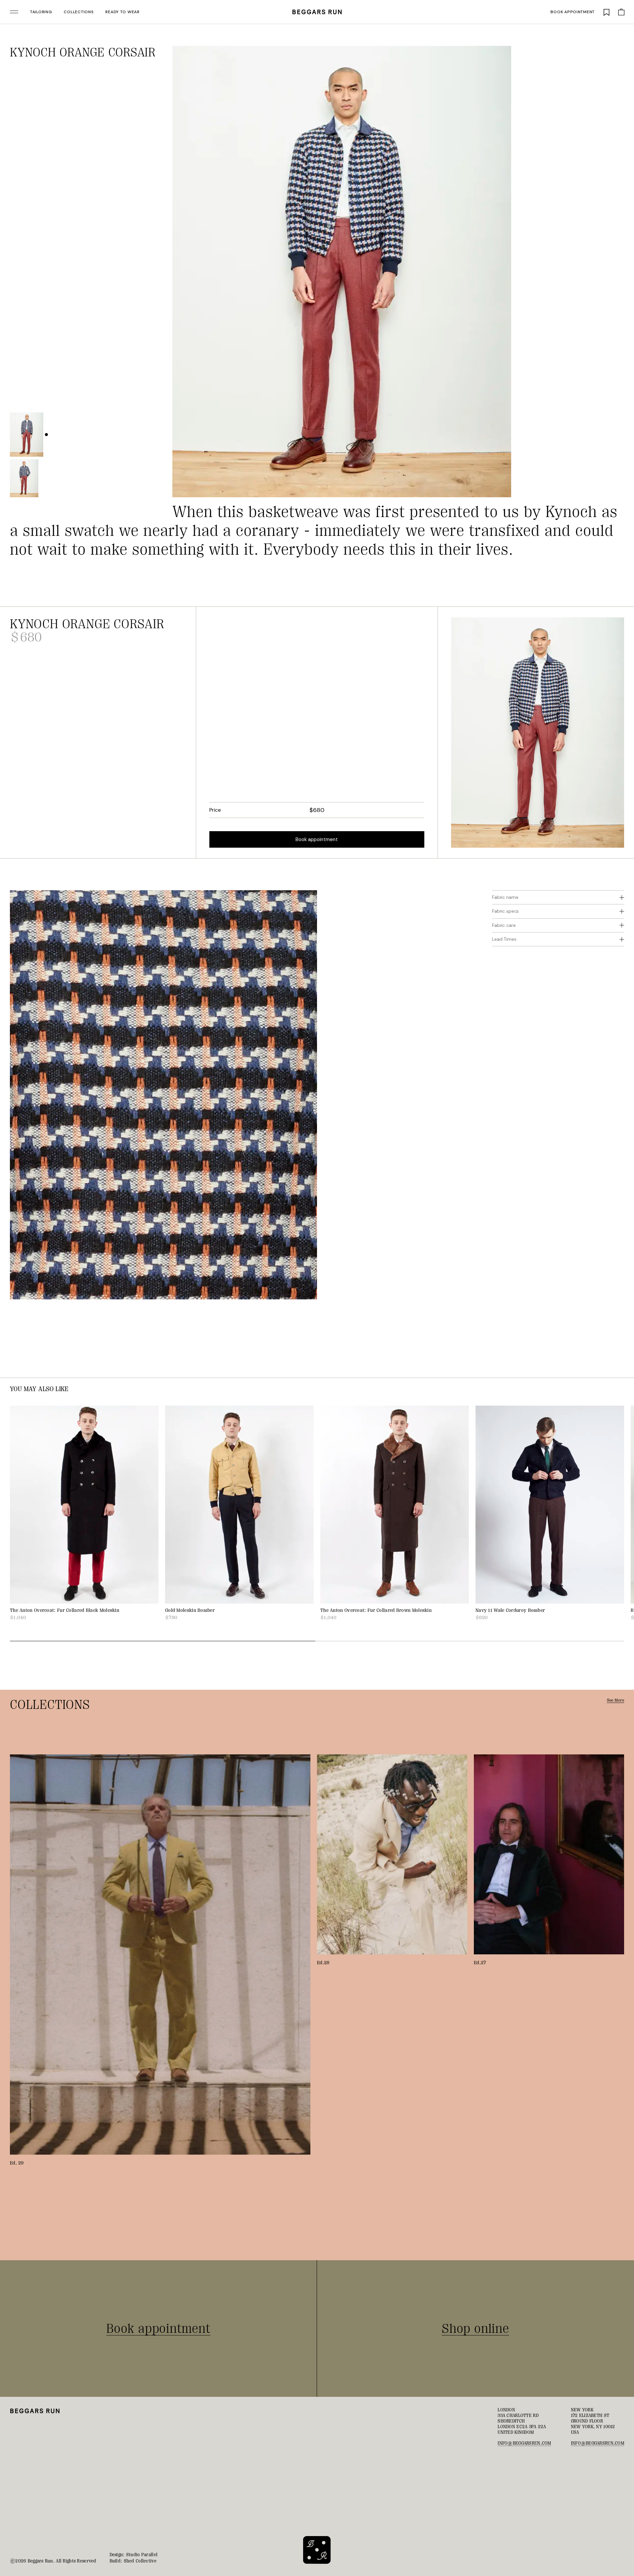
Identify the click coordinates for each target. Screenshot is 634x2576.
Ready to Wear (122, 12)
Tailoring (41, 12)
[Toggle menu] (14, 12)
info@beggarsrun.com (524, 2443)
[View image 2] (24, 478)
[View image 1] (27, 435)
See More (616, 1700)
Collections (79, 12)
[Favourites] (607, 12)
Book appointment (573, 12)
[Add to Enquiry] (503, 54)
